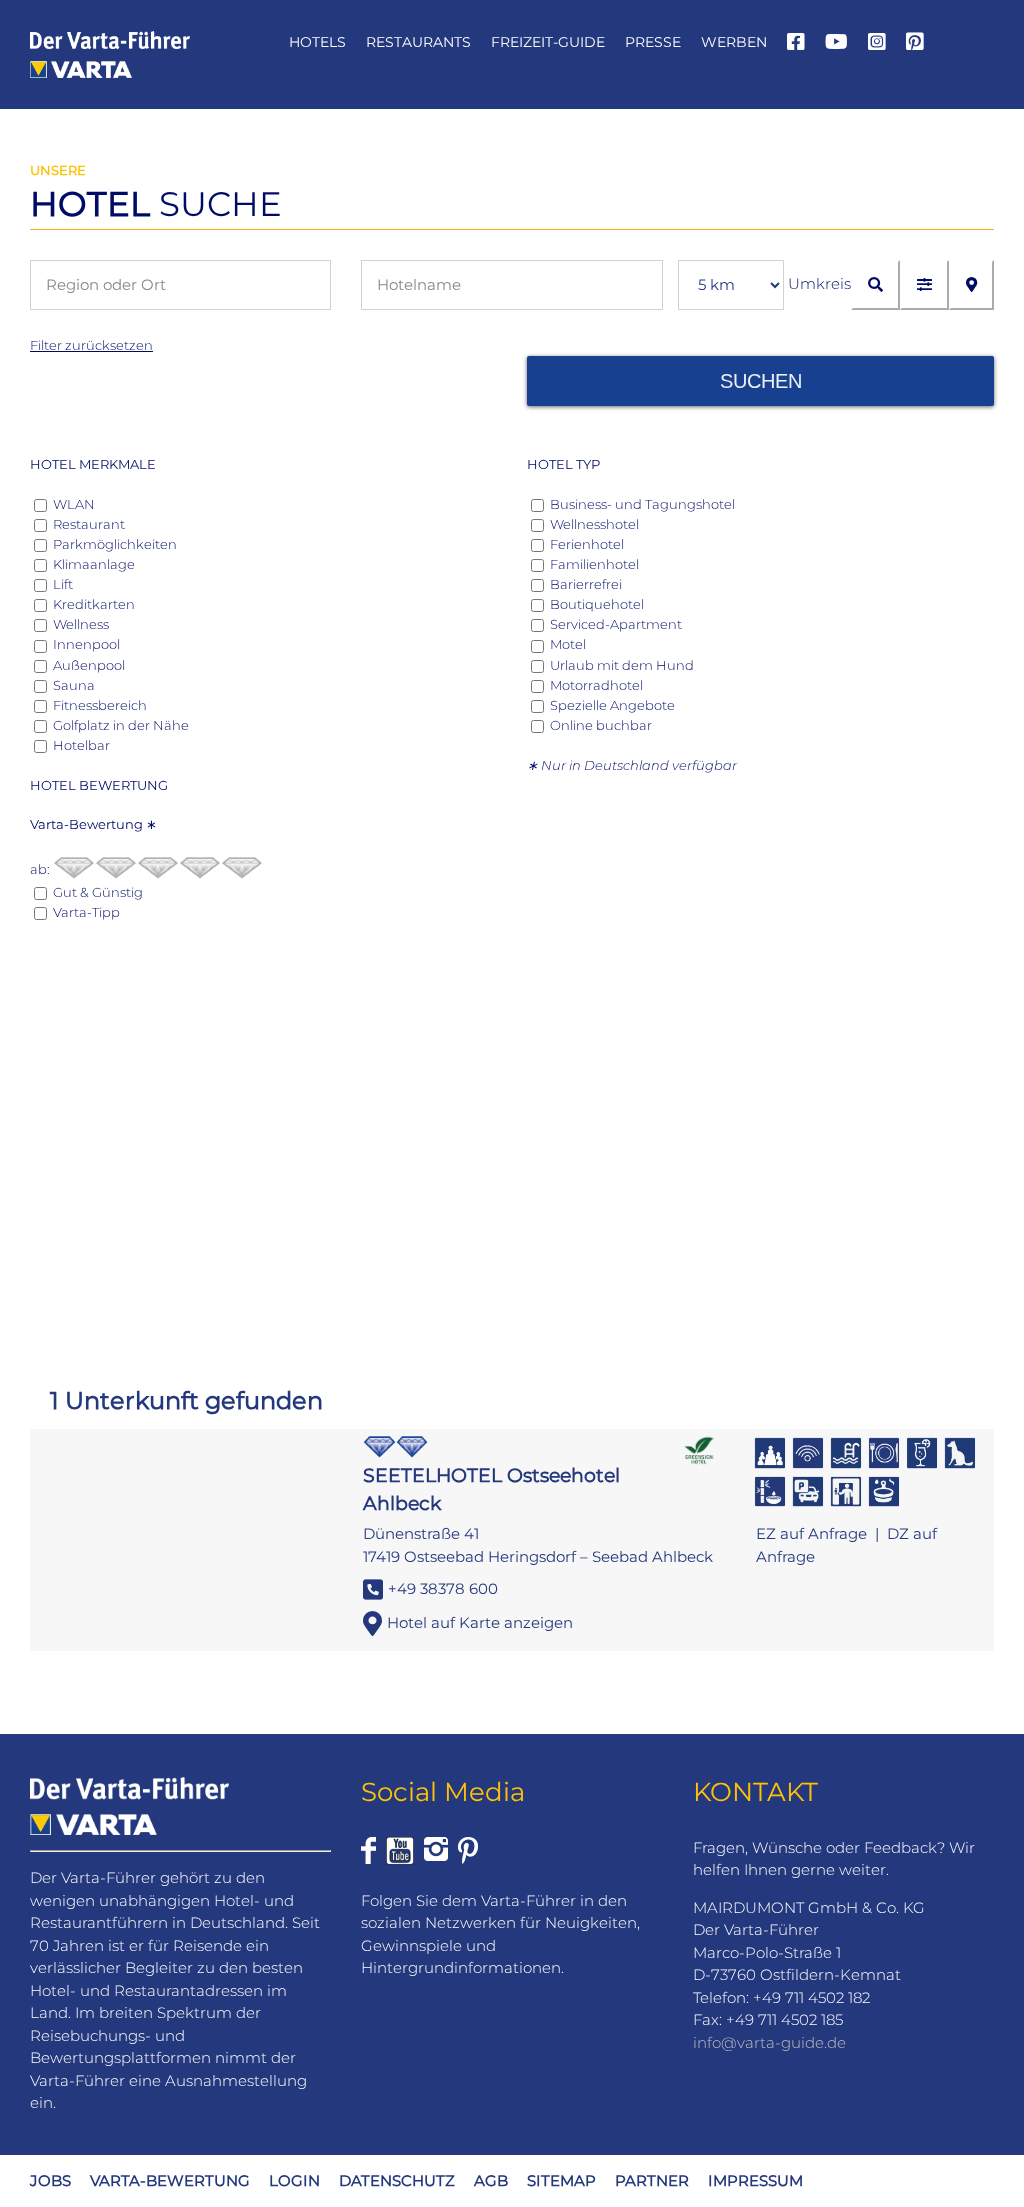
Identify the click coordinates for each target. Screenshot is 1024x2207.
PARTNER (652, 2180)
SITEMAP (561, 2180)
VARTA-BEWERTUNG (170, 2180)
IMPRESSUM (755, 2180)
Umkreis (819, 283)
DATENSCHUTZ (397, 2180)
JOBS (50, 2180)
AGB (491, 2180)
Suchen (761, 381)
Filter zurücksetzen (91, 345)
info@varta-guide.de (769, 2042)
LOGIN (294, 2180)
